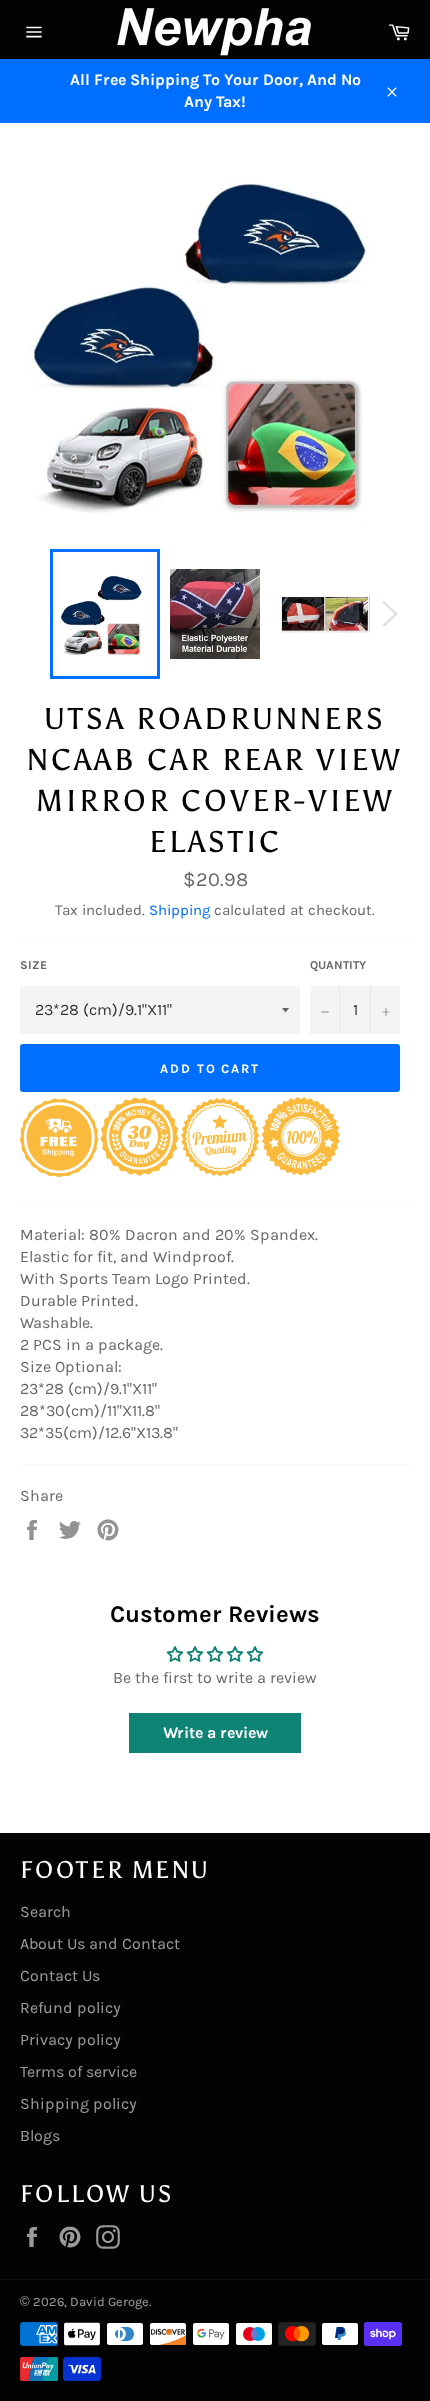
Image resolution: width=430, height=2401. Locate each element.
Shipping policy (78, 2103)
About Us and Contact (100, 1943)
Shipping (179, 910)
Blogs (40, 2135)
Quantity (338, 965)
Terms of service (78, 2071)
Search (45, 1911)
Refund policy (70, 2007)
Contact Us (60, 1975)
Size (33, 965)
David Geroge (109, 2301)
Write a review (215, 1732)
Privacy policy (70, 2039)
